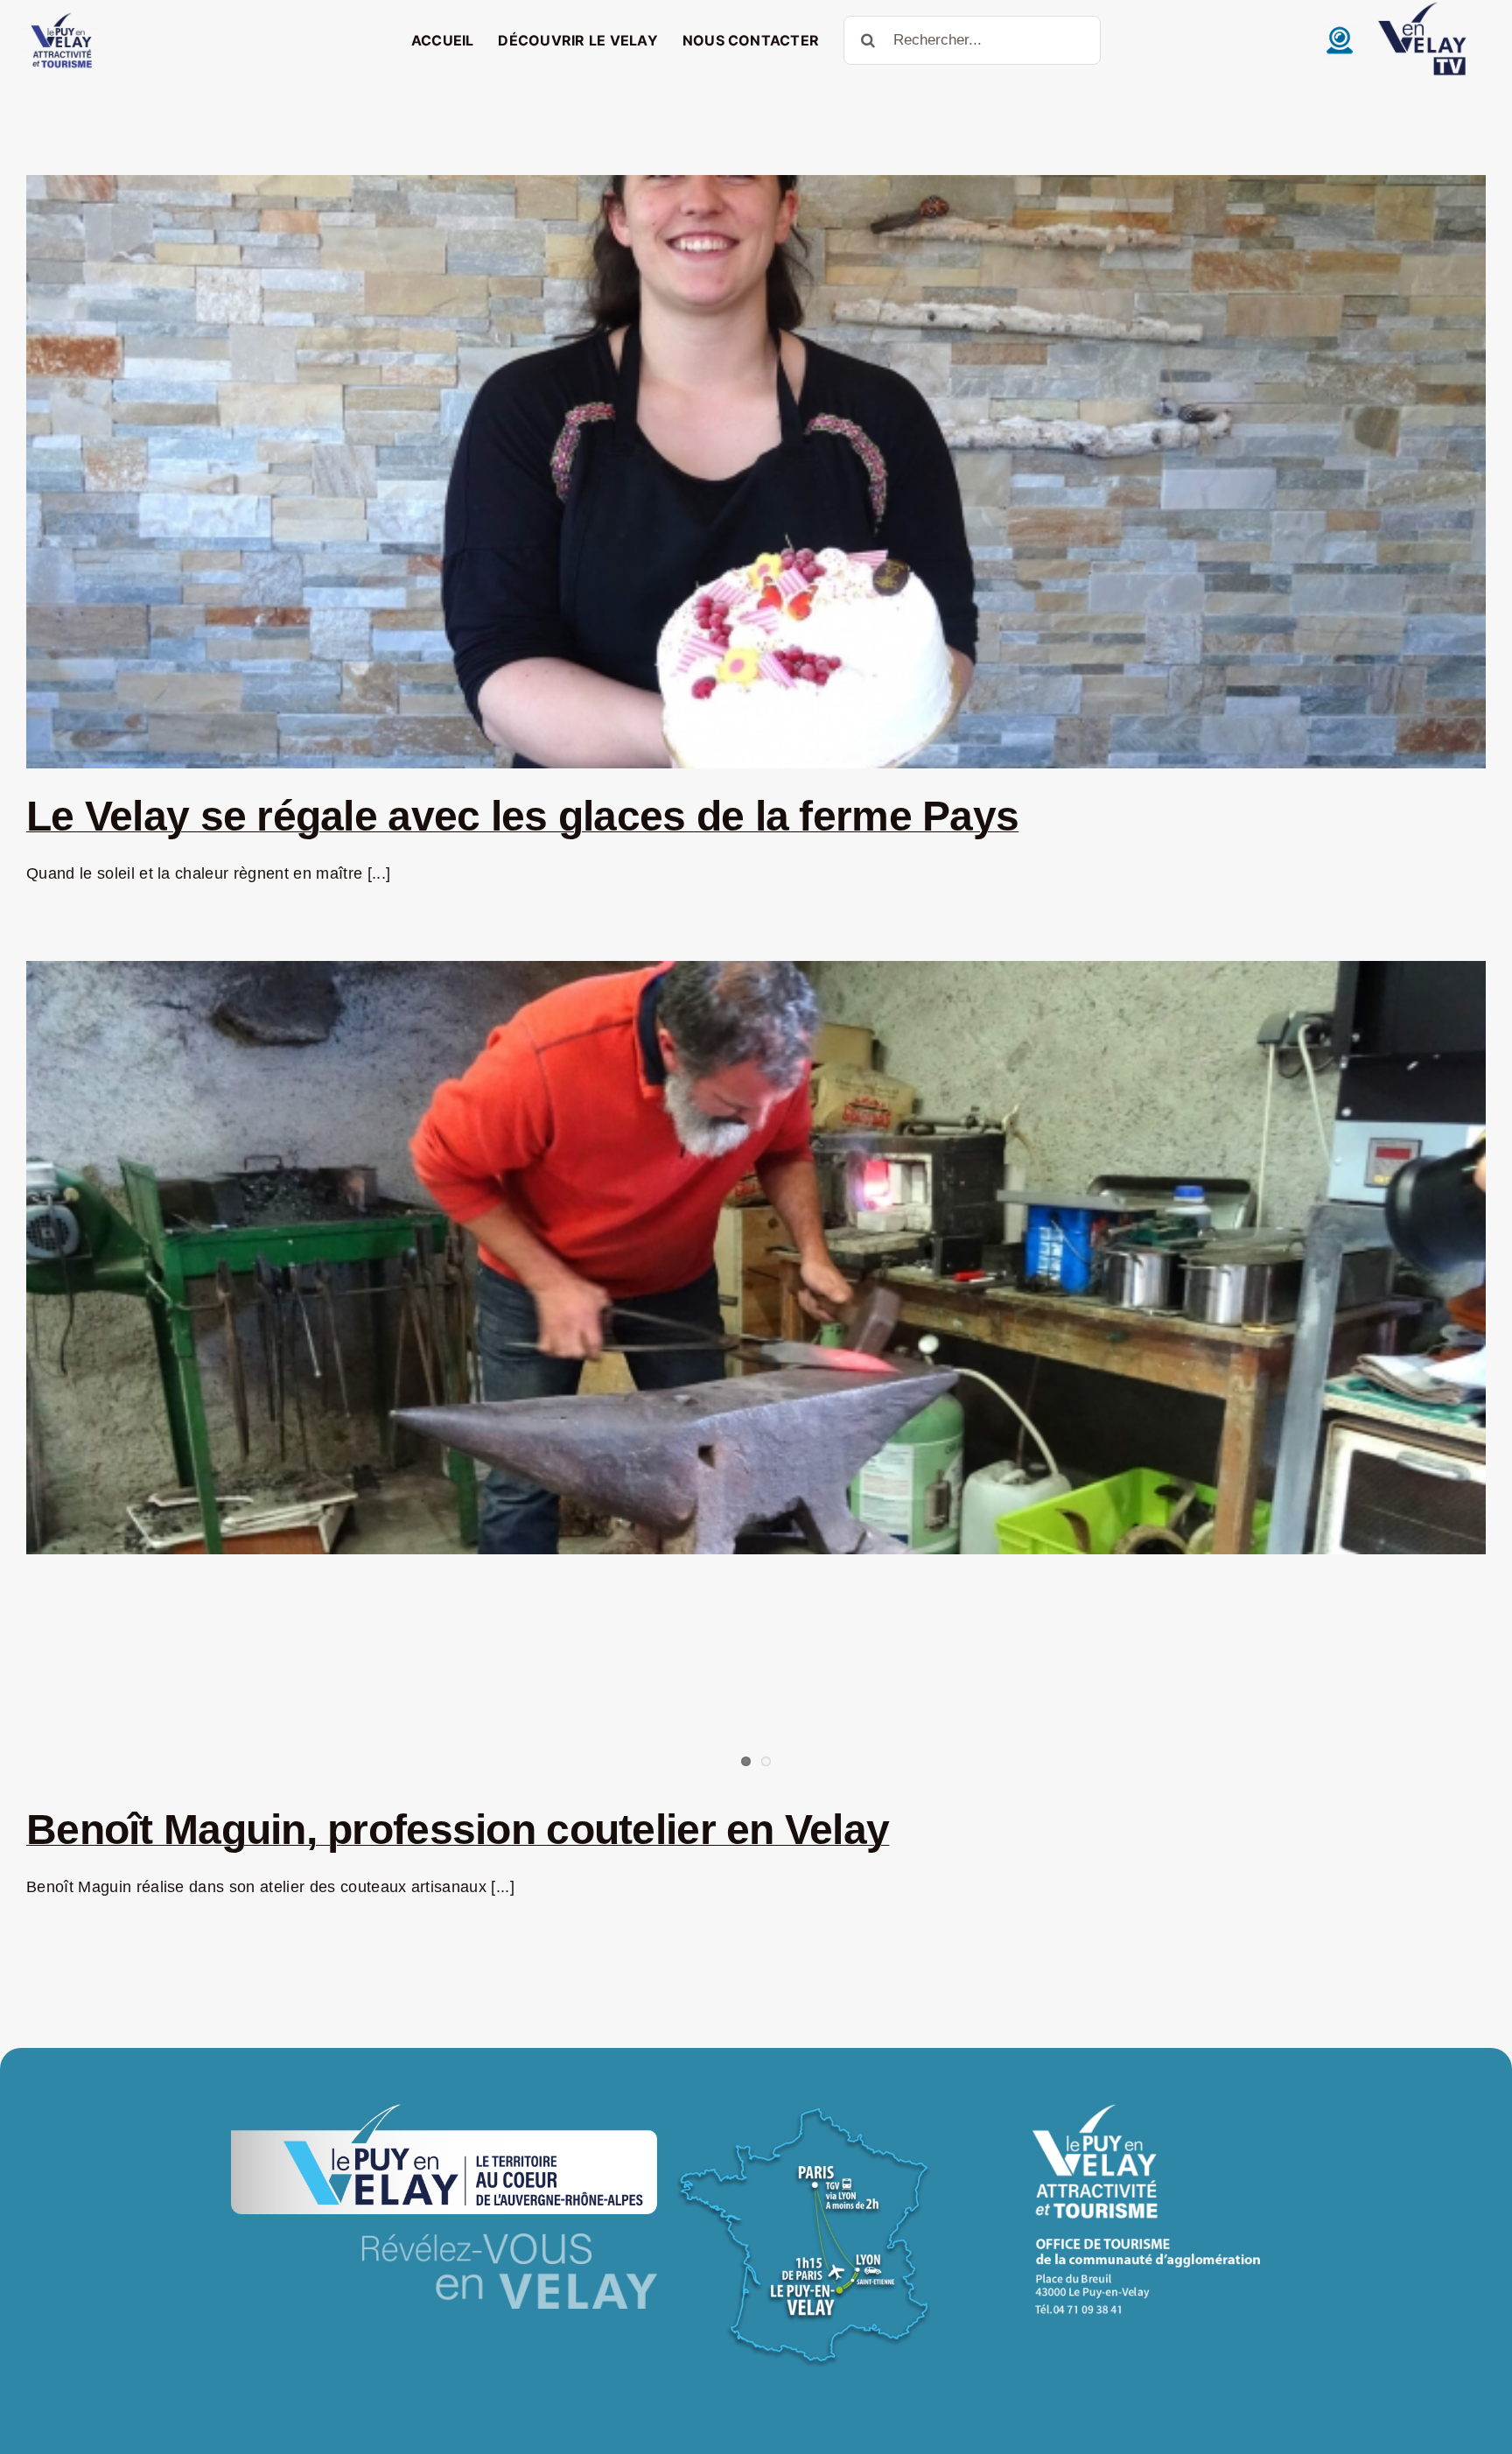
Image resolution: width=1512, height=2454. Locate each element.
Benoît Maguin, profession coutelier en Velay (458, 1830)
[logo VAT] (61, 17)
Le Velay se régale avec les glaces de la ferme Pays (522, 816)
